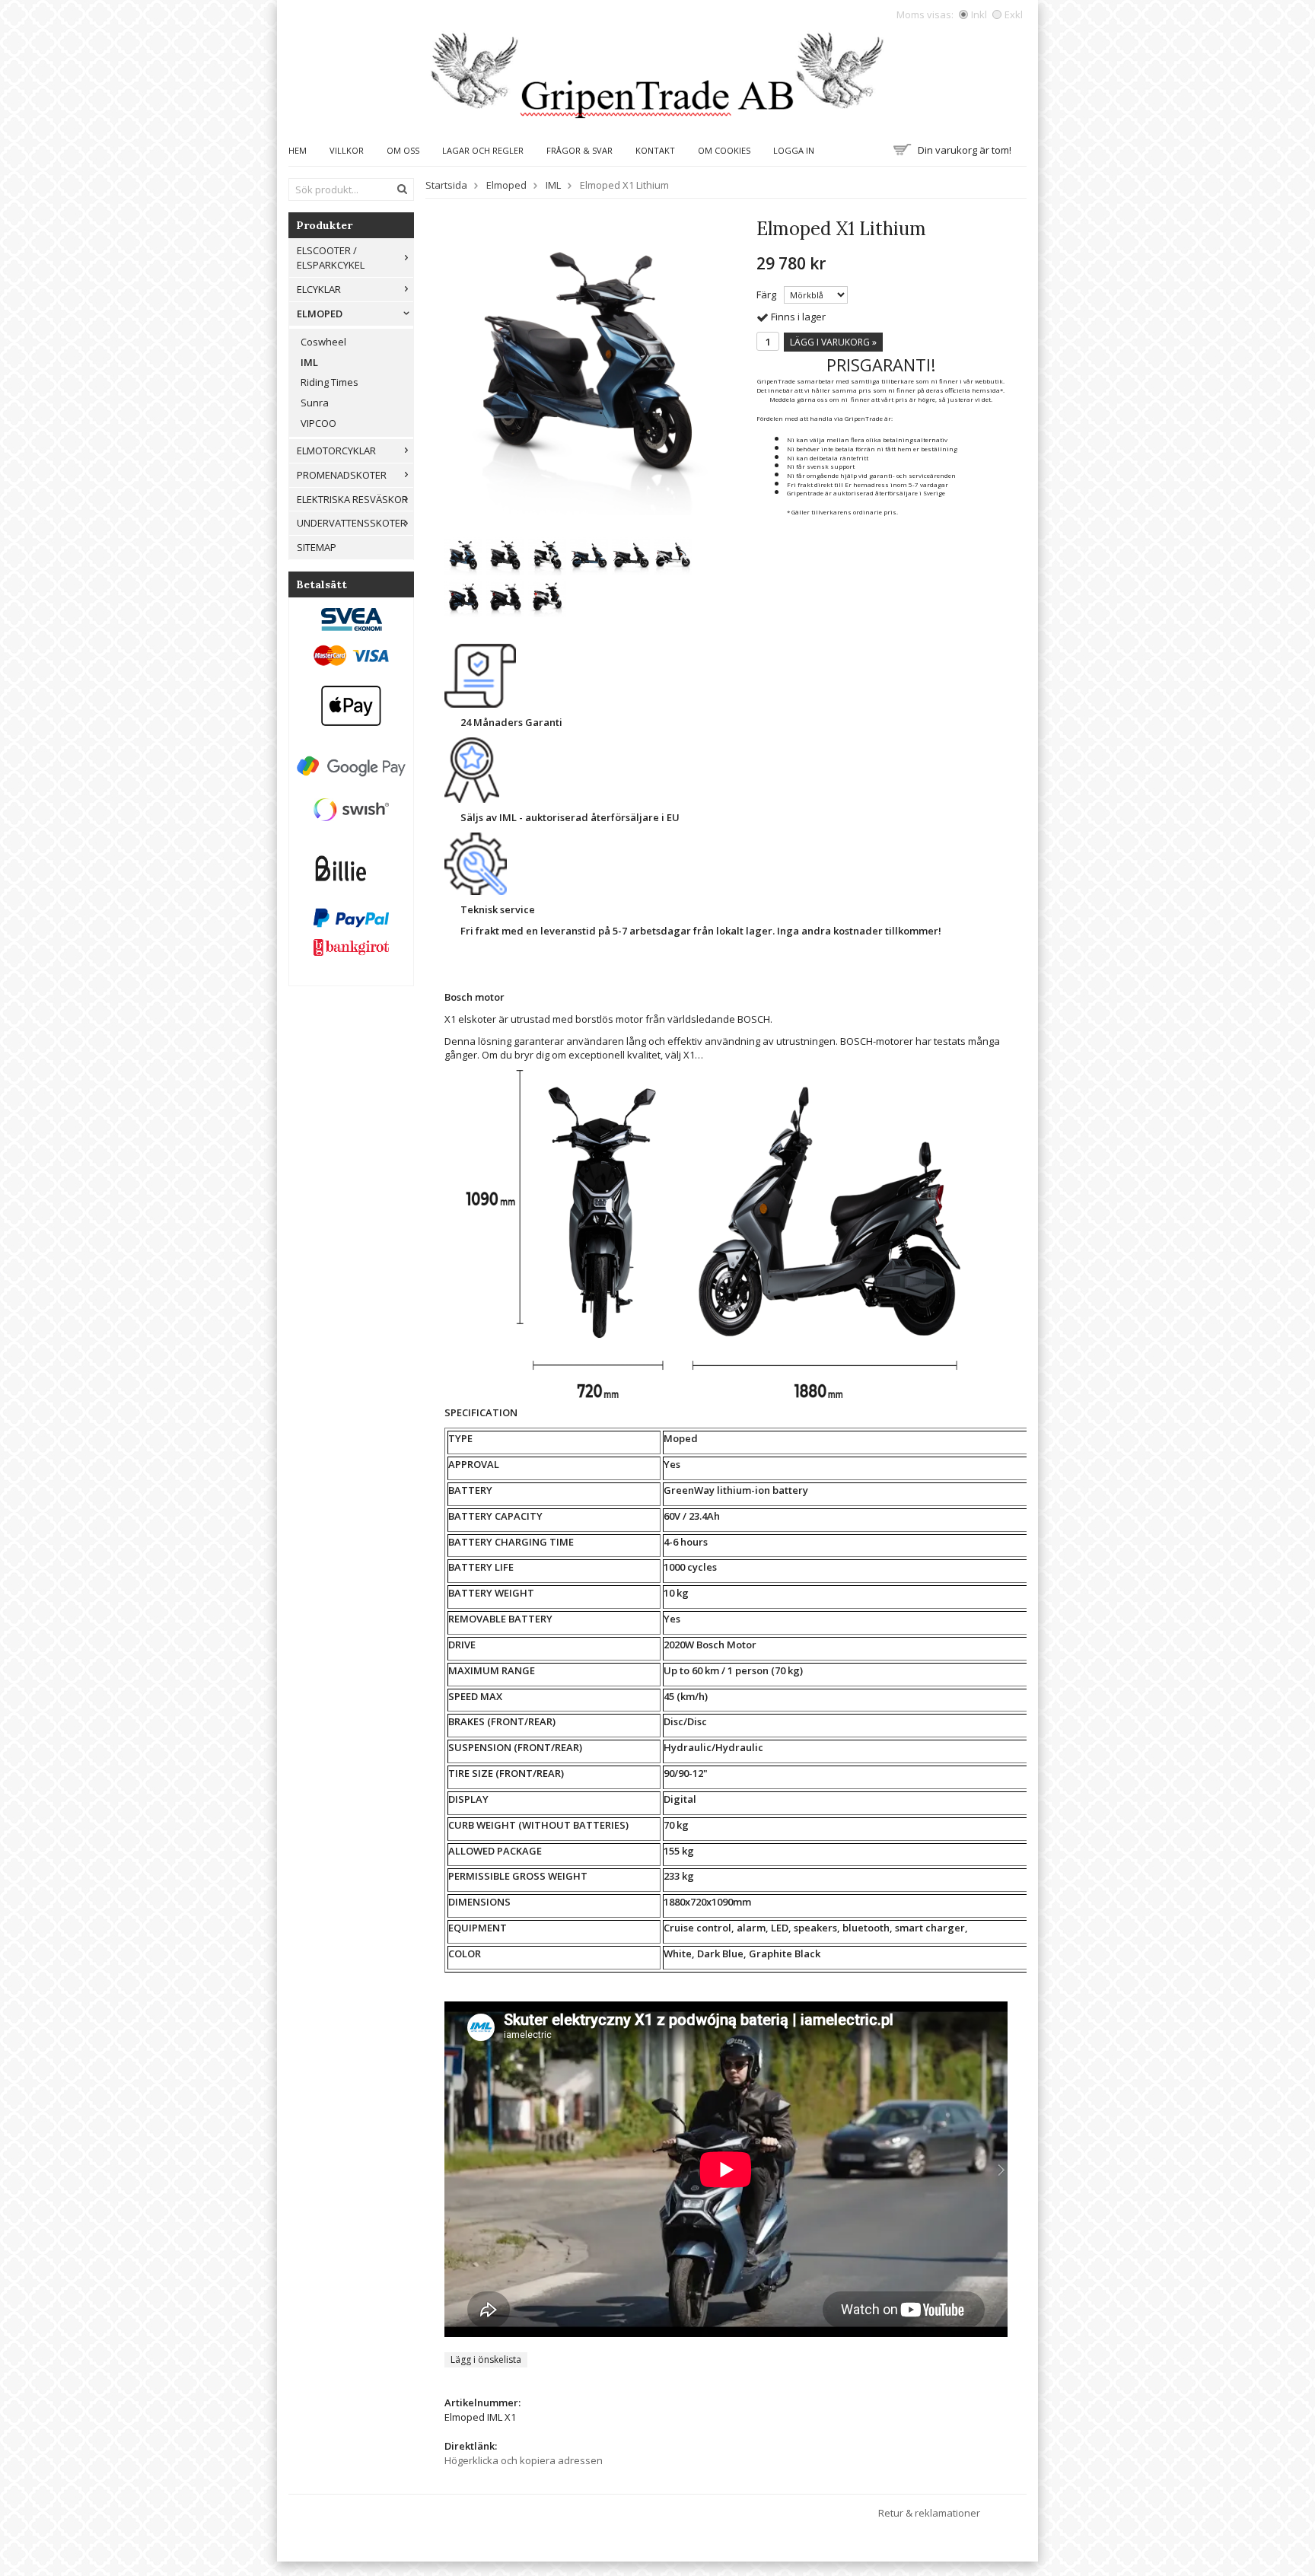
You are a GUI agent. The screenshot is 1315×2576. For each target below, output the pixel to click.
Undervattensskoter (352, 523)
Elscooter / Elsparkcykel (331, 258)
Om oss (403, 150)
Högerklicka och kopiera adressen (524, 2460)
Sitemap (317, 547)
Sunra (315, 403)
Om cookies (724, 150)
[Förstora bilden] (589, 370)
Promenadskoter (342, 475)
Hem (298, 150)
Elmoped (320, 314)
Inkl (979, 14)
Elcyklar (319, 289)
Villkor (347, 150)
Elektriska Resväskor (352, 499)
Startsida (446, 185)
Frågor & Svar (579, 150)
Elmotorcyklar (336, 451)
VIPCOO (318, 423)
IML (309, 362)
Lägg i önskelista (486, 2359)
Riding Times (330, 382)
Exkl (1014, 14)
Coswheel (323, 342)
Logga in (794, 150)
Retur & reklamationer (929, 2513)
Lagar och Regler (483, 150)
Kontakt (655, 150)
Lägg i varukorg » (833, 342)
